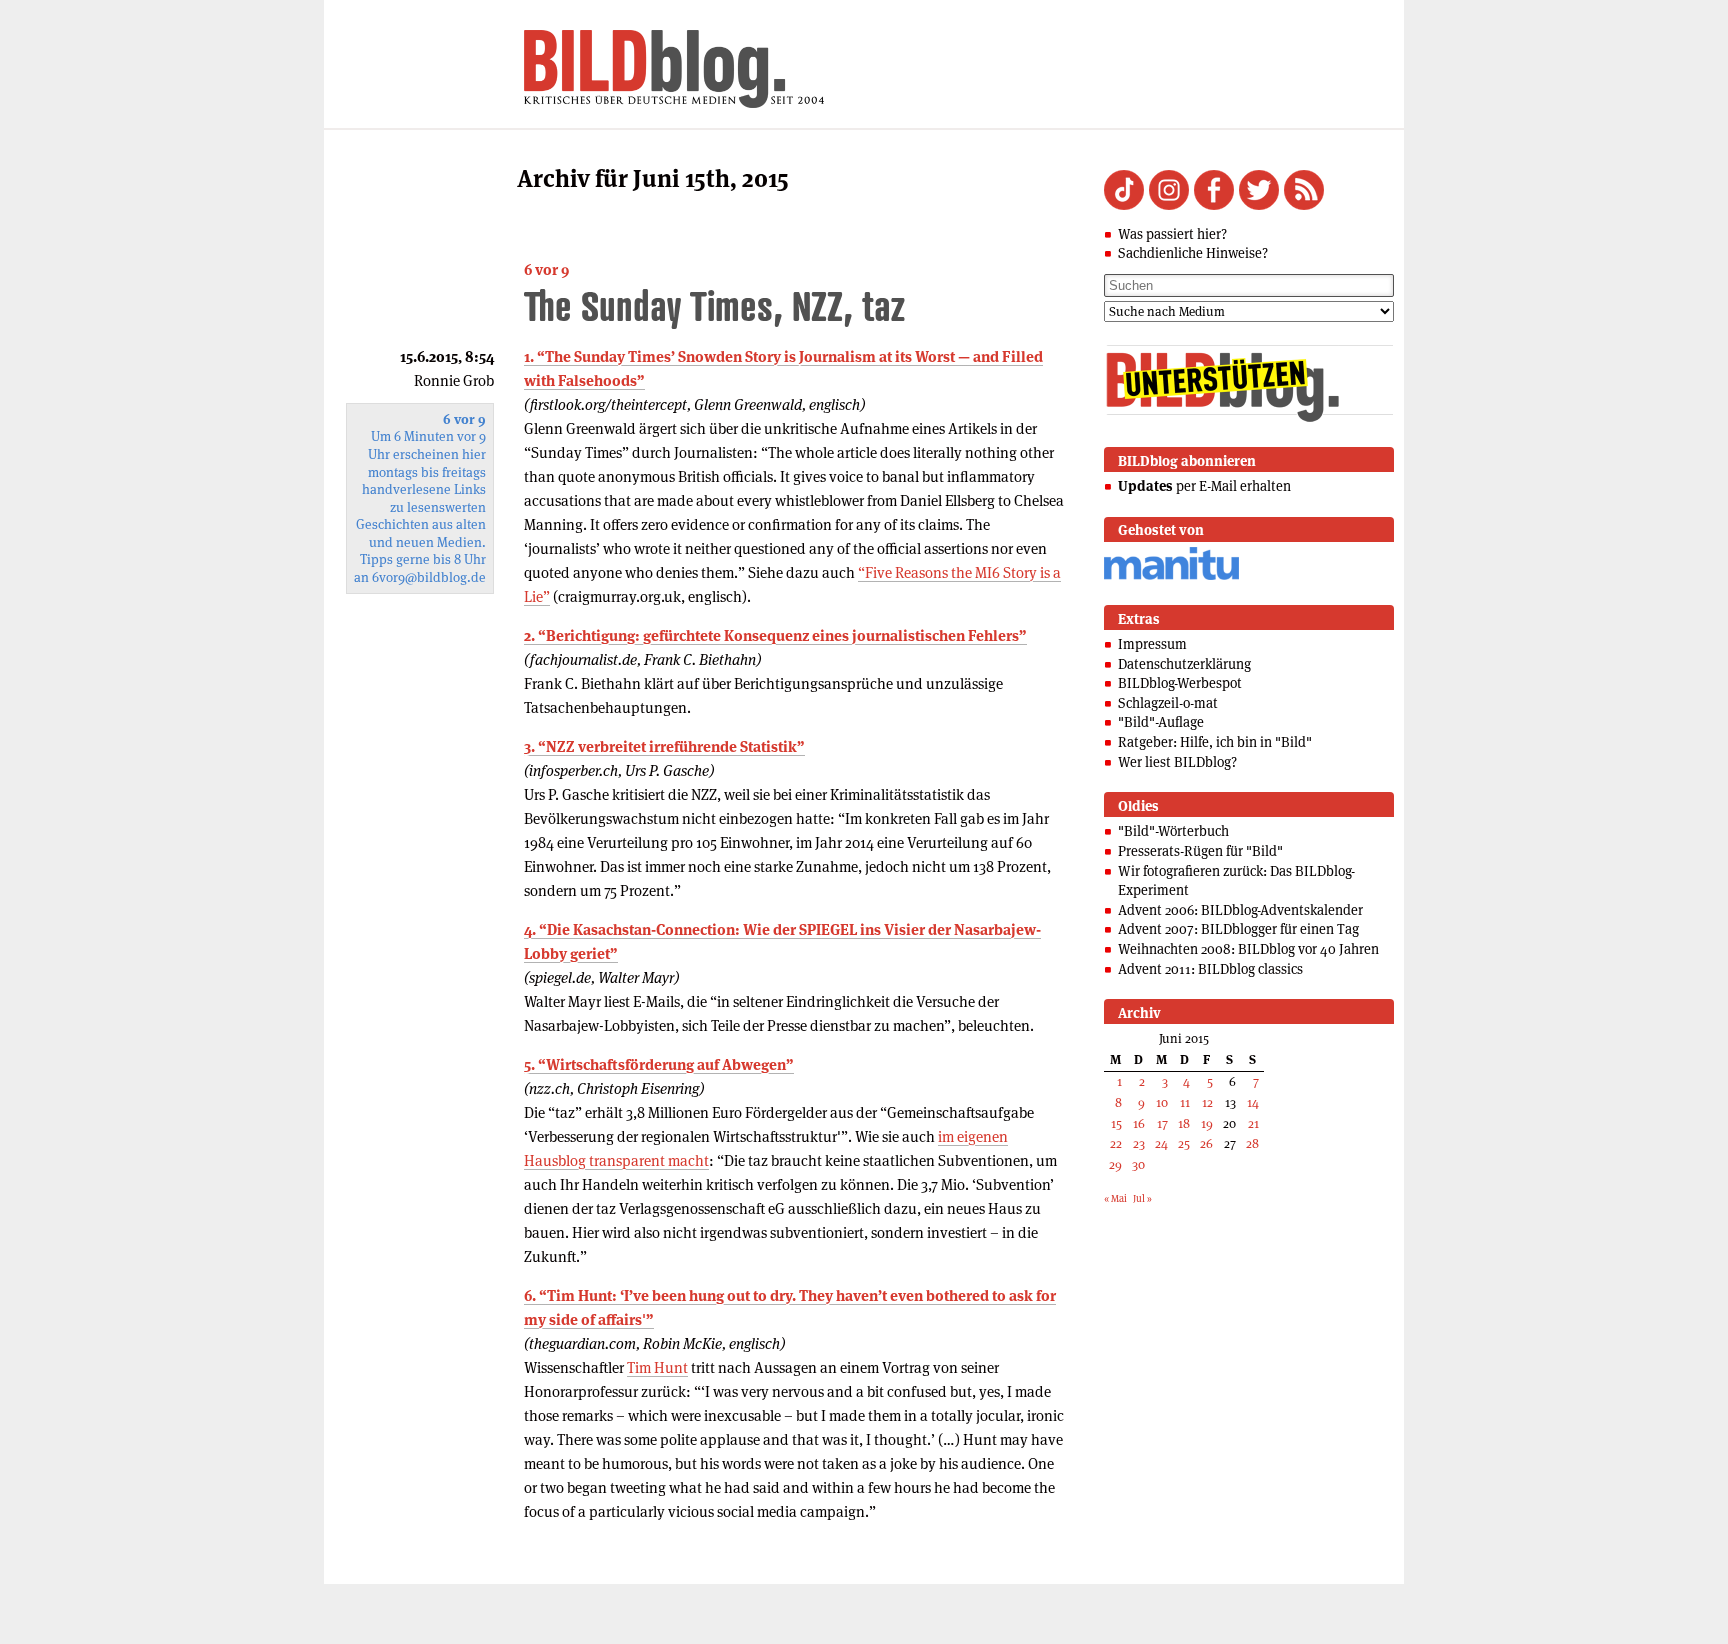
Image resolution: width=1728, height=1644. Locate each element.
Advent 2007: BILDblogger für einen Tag (1238, 929)
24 (1161, 1143)
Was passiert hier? (1172, 234)
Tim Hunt (657, 1367)
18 (1184, 1123)
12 (1207, 1102)
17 (1162, 1123)
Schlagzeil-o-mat (1168, 703)
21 (1253, 1123)
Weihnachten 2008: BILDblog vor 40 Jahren (1248, 949)
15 (1116, 1123)
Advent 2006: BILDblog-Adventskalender (1240, 910)
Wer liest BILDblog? (1177, 762)
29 (1115, 1164)
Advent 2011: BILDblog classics (1210, 969)
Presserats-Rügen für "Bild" (1200, 851)
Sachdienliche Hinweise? (1193, 253)
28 (1252, 1143)
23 (1139, 1143)
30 (1138, 1164)
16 (1139, 1123)
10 (1162, 1102)
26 (1206, 1143)
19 (1207, 1123)
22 (1116, 1143)
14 (1253, 1102)
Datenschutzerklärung (1184, 664)
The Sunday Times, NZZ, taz (714, 305)
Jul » (1142, 1198)
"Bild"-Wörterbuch (1173, 831)
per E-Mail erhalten (1204, 486)
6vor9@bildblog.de (429, 577)
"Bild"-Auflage (1161, 722)
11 (1185, 1102)
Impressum (1152, 644)
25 (1184, 1143)
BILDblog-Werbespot (1180, 683)
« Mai (1115, 1198)
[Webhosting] (1171, 576)
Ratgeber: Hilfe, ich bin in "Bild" (1215, 742)
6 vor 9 (546, 269)
